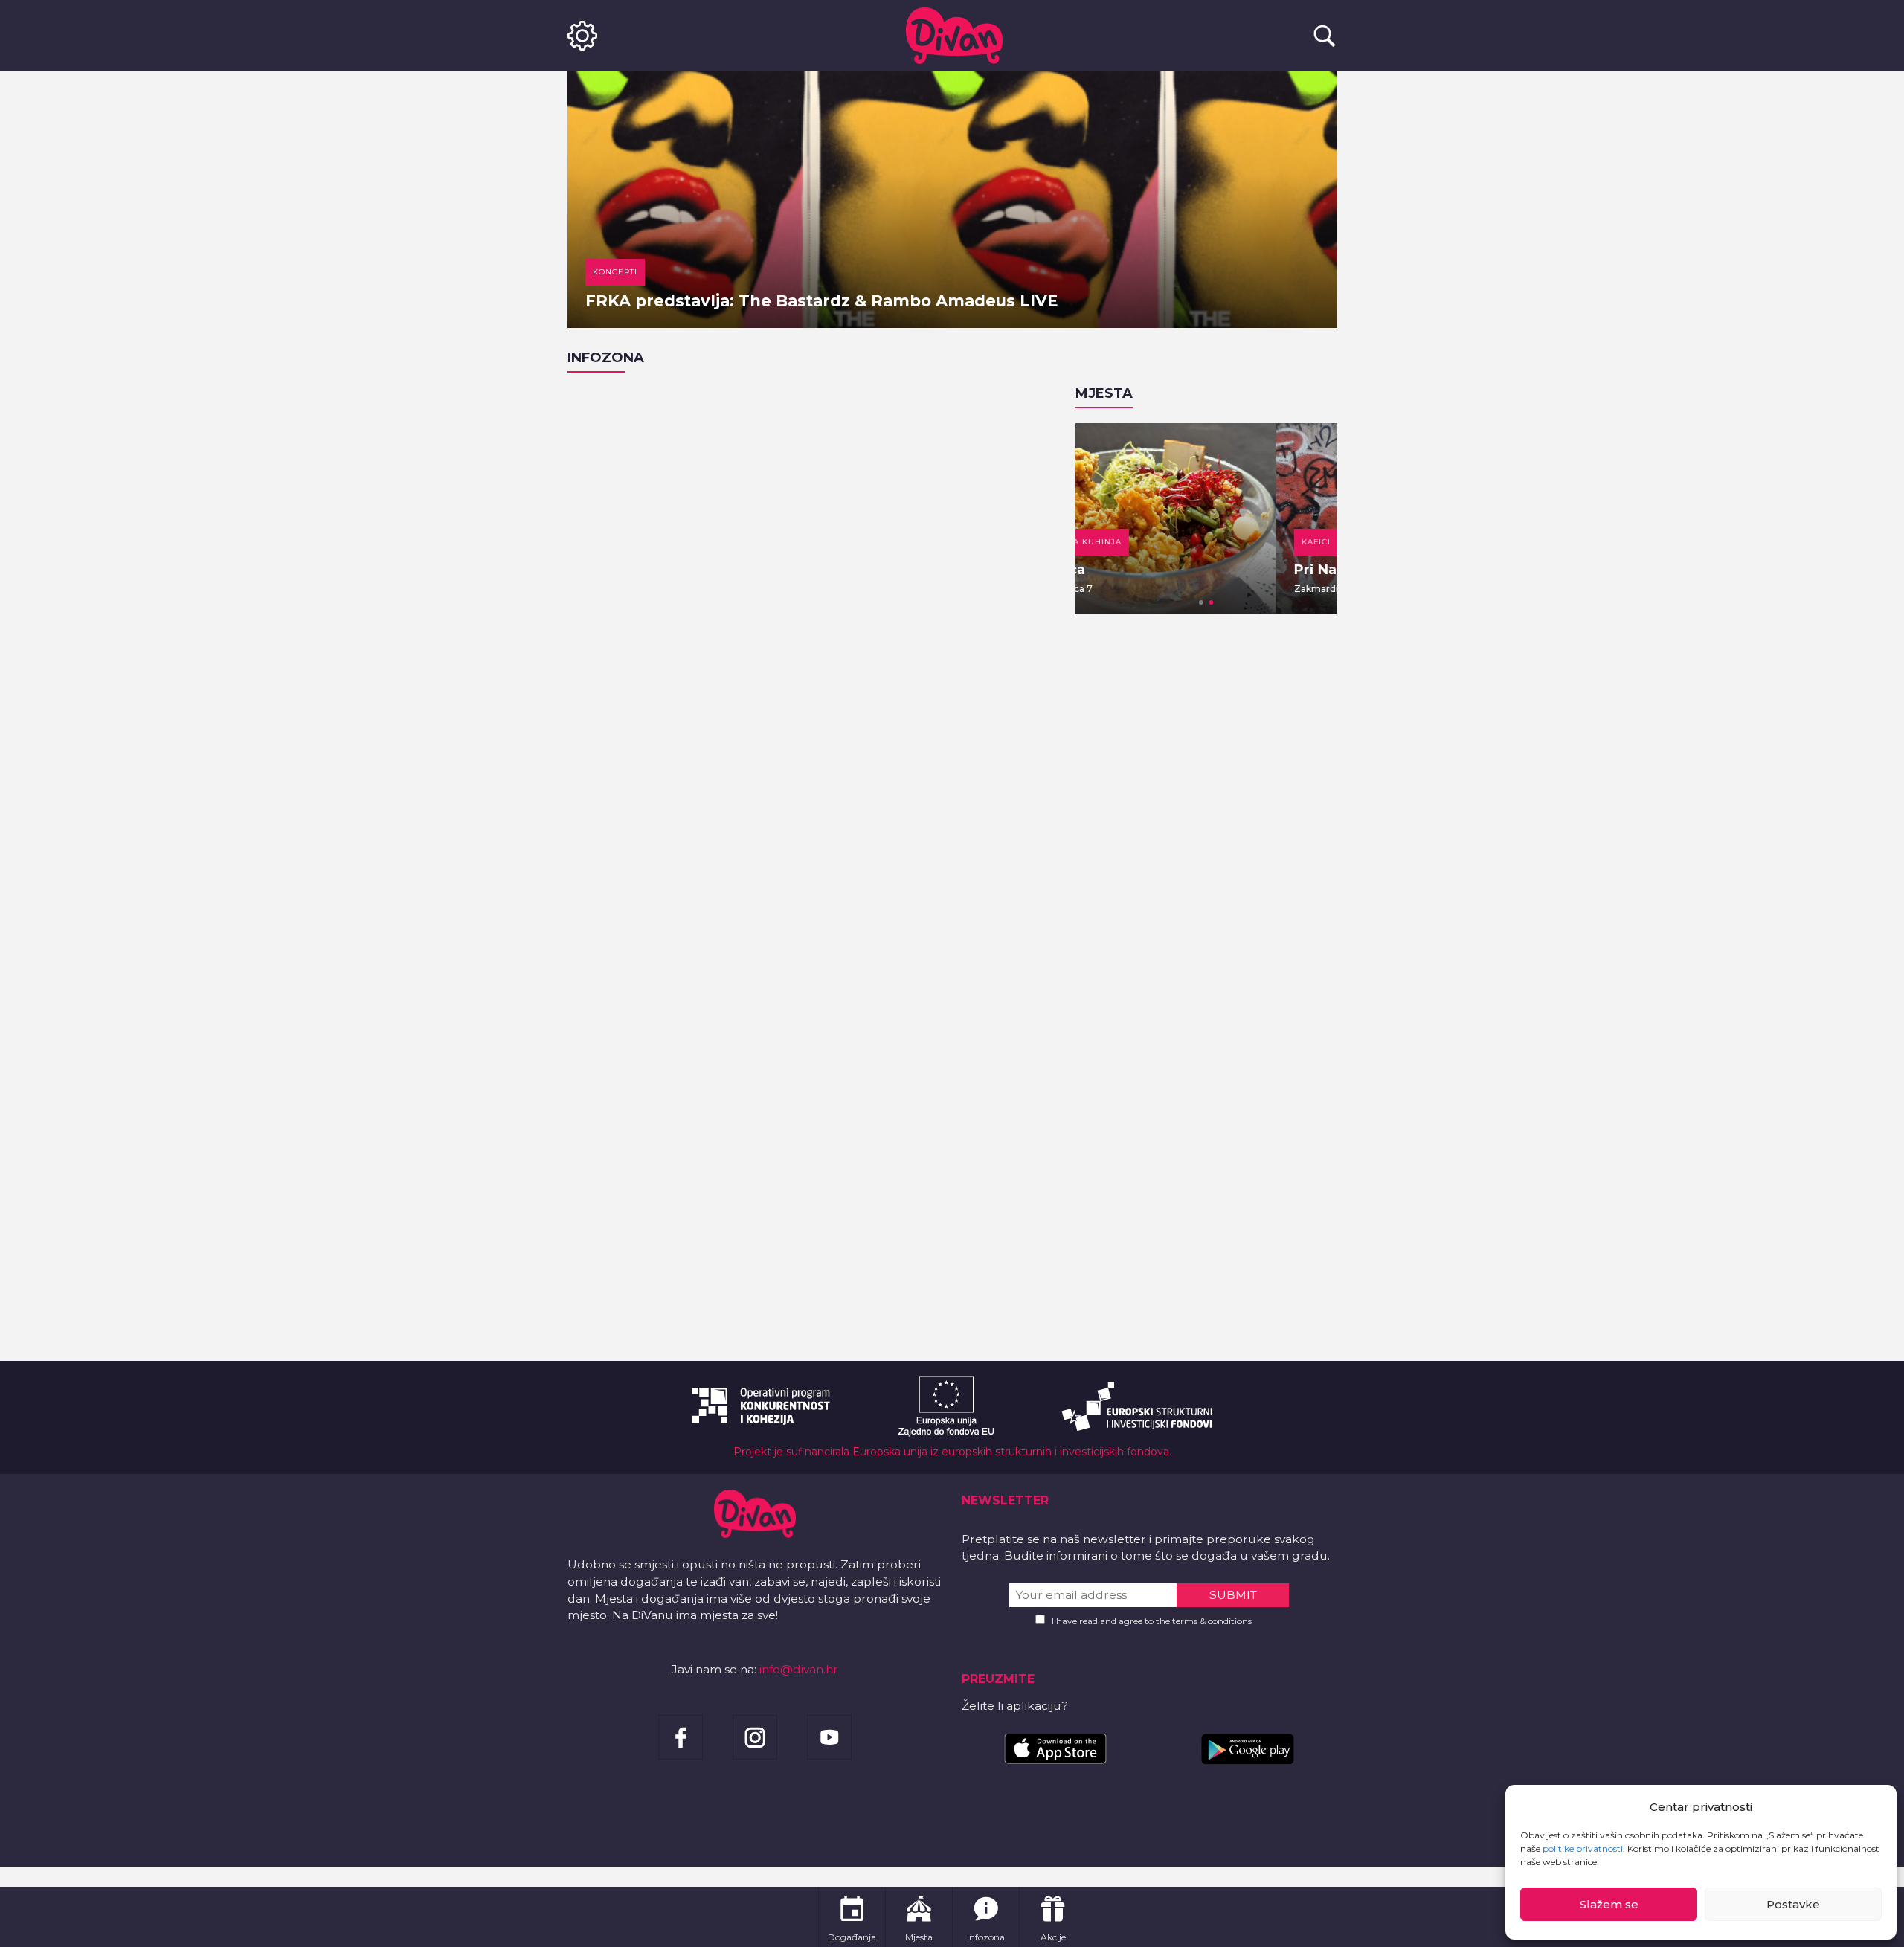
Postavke (1793, 1904)
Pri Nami (1124, 570)
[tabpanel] (1206, 518)
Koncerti (615, 272)
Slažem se (1609, 1904)
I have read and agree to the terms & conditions (1152, 1621)
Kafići (1115, 542)
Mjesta (1104, 393)
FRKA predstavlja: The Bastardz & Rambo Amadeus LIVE (821, 301)
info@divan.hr (799, 1669)
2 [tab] (1212, 602)
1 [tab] (1201, 602)
